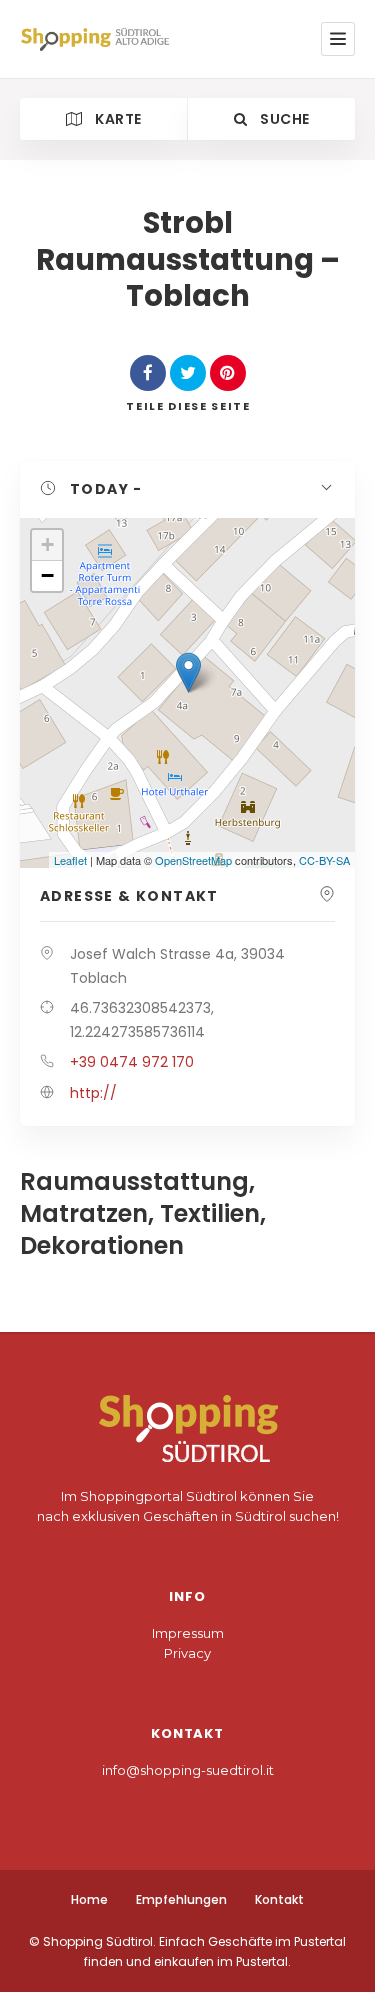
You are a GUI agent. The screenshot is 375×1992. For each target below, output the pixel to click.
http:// (93, 1093)
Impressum (188, 1633)
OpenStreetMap (193, 860)
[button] (187, 490)
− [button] (47, 575)
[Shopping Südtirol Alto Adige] (99, 39)
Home (89, 1899)
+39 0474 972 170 (132, 1062)
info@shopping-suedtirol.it (188, 1770)
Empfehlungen (181, 1899)
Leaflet (70, 860)
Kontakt (279, 1899)
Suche (283, 119)
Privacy (187, 1653)
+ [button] (47, 544)
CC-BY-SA (324, 860)
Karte (116, 119)
